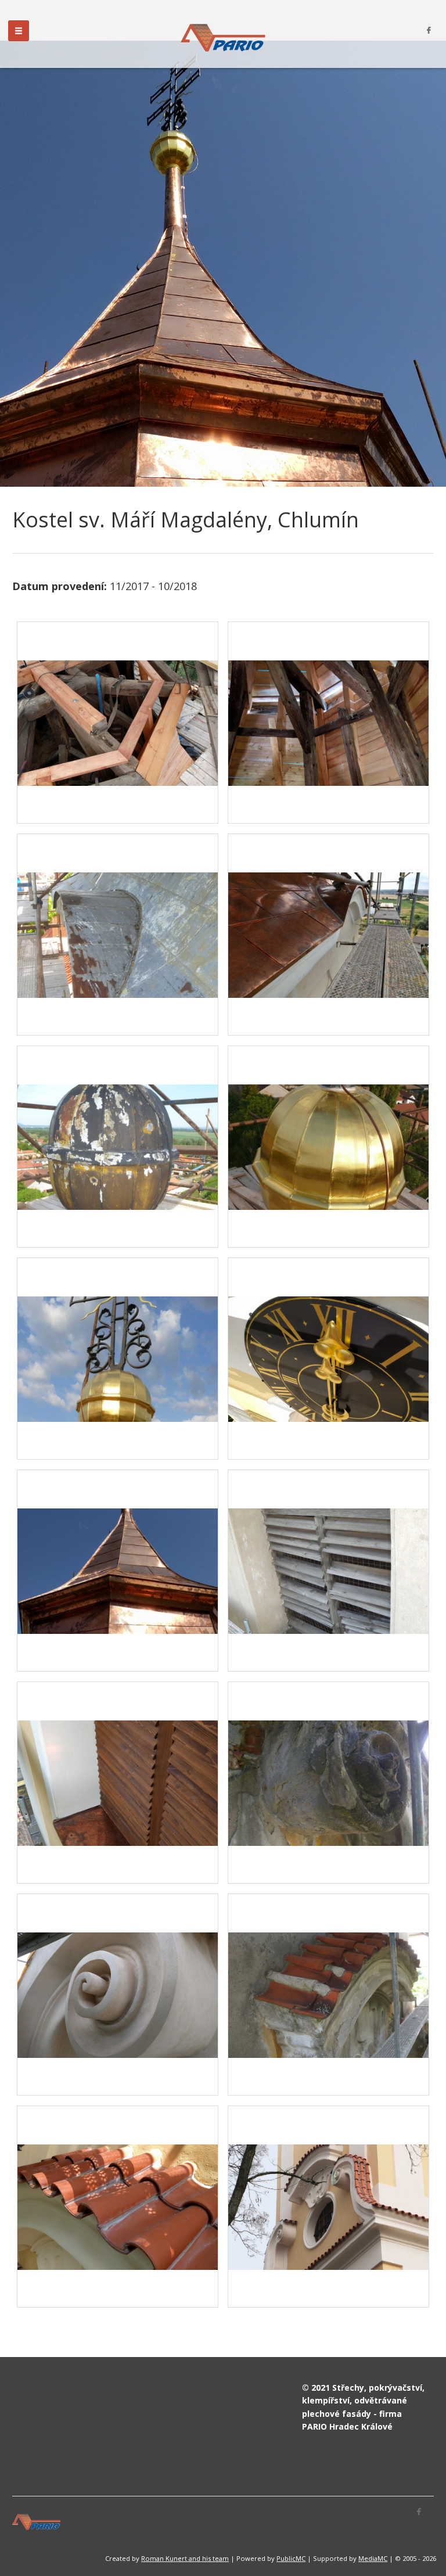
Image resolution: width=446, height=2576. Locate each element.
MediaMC (373, 2558)
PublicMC (291, 2558)
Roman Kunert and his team (185, 2558)
